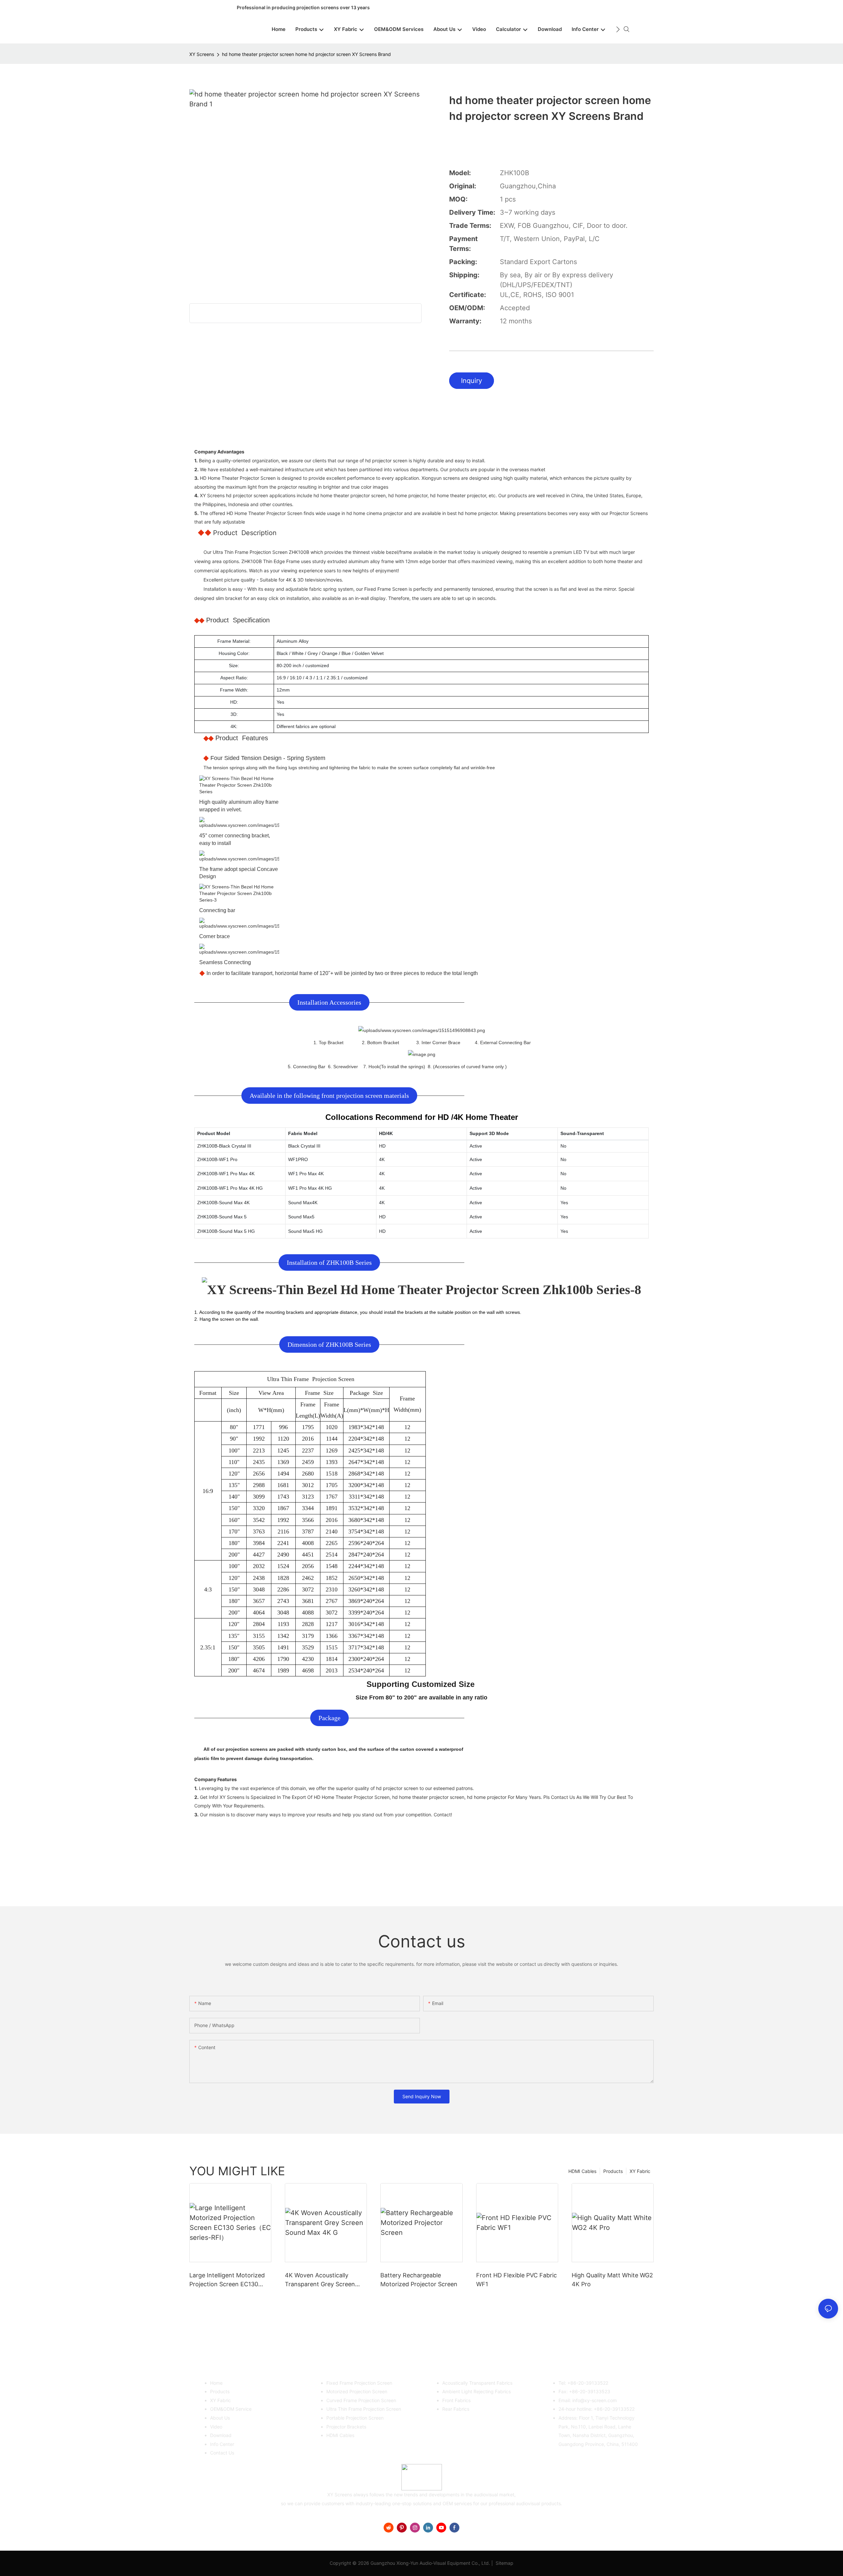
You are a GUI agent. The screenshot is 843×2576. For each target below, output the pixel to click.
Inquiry (472, 381)
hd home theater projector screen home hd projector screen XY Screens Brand (306, 54)
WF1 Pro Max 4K (306, 1174)
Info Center (222, 2444)
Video (216, 2427)
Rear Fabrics (456, 2409)
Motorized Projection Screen (357, 2391)
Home (216, 2383)
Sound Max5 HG (305, 1231)
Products (613, 2171)
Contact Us (222, 2453)
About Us (220, 2418)
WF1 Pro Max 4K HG (310, 1188)
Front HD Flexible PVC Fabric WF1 (517, 2280)
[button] (618, 29)
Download (221, 2435)
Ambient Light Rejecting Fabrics (476, 2391)
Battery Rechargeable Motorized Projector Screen (419, 2280)
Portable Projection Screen (355, 2418)
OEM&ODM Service (231, 2409)
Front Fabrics (456, 2400)
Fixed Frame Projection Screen (359, 2383)
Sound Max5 (301, 1217)
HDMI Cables (582, 2171)
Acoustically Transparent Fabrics (477, 2383)
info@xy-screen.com (595, 2400)
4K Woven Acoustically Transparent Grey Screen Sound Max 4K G (320, 2280)
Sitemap (504, 2563)
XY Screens (202, 54)
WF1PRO (298, 1159)
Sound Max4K (303, 1203)
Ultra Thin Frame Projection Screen (364, 2409)
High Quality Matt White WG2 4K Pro (612, 2280)
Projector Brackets (346, 2427)
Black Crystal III (304, 1146)
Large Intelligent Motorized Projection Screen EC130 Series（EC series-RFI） (227, 2280)
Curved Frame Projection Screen (361, 2400)
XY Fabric (640, 2171)
